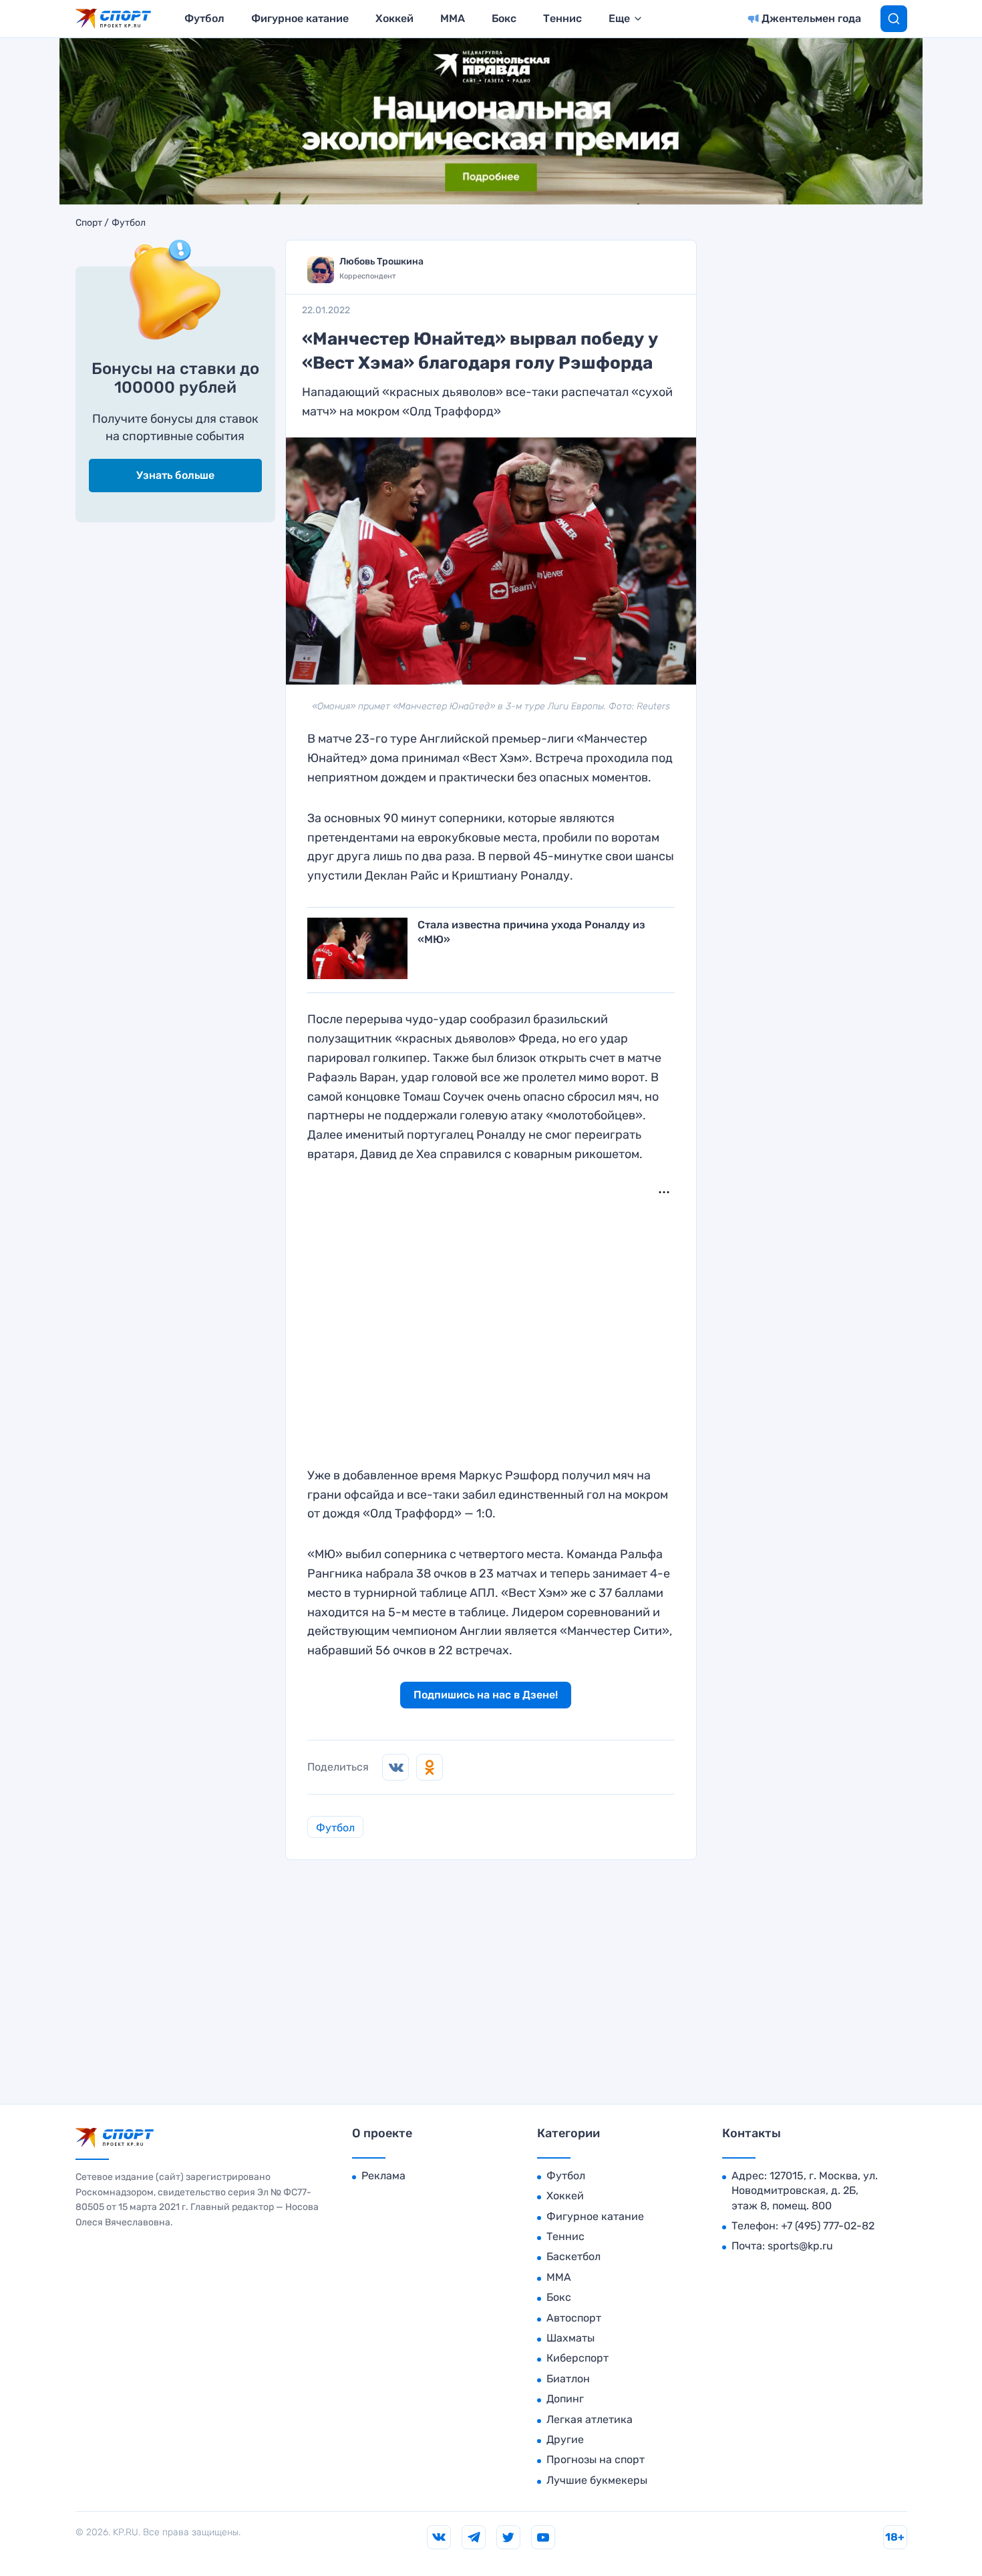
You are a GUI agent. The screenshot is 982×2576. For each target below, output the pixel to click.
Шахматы (570, 2338)
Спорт (89, 223)
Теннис (562, 18)
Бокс (504, 18)
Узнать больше (175, 475)
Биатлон (568, 2379)
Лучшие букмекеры (597, 2480)
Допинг (565, 2399)
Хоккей (394, 18)
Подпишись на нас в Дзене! (486, 1695)
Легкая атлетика (590, 2419)
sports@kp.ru (800, 2246)
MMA (453, 18)
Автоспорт (574, 2318)
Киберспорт (578, 2358)
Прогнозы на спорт (596, 2459)
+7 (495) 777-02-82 (828, 2226)
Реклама (383, 2176)
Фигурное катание (300, 18)
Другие (565, 2439)
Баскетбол (574, 2256)
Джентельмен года (811, 18)
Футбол (204, 18)
